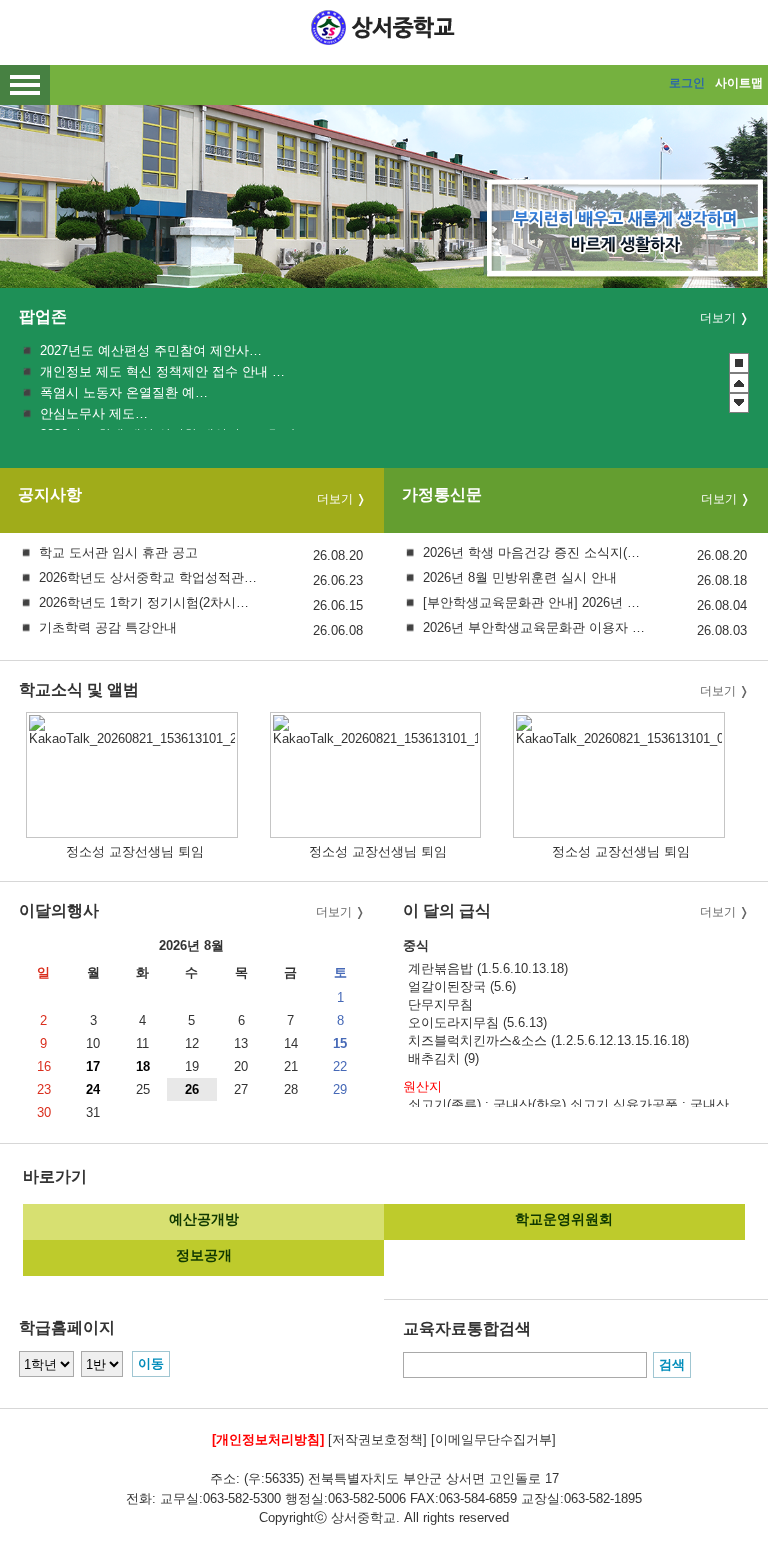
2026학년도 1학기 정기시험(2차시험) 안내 (150, 602)
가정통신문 (442, 495)
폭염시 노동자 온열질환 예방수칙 (126, 392)
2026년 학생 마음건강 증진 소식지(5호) (534, 552)
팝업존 (43, 316)
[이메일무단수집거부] (493, 1439)
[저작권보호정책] (377, 1439)
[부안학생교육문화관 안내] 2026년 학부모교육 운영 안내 (534, 602)
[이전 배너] (739, 383)
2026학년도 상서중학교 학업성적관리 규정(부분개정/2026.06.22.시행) (150, 577)
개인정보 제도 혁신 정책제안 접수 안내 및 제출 (162, 371)
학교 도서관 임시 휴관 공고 (118, 552)
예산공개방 (204, 1219)
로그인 (687, 83)
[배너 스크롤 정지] (739, 363)
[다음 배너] (739, 403)
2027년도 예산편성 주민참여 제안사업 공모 (152, 350)
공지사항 (50, 495)
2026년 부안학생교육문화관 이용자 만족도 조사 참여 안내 (534, 627)
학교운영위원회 (564, 1219)
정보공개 (204, 1255)
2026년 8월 (191, 945)
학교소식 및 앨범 (79, 689)
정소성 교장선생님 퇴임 (135, 851)
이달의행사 (59, 910)
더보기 (718, 318)
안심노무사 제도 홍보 (95, 413)
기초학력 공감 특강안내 (108, 627)
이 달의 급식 (447, 910)
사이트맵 (739, 83)
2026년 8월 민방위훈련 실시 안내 (520, 577)
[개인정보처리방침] (268, 1439)
